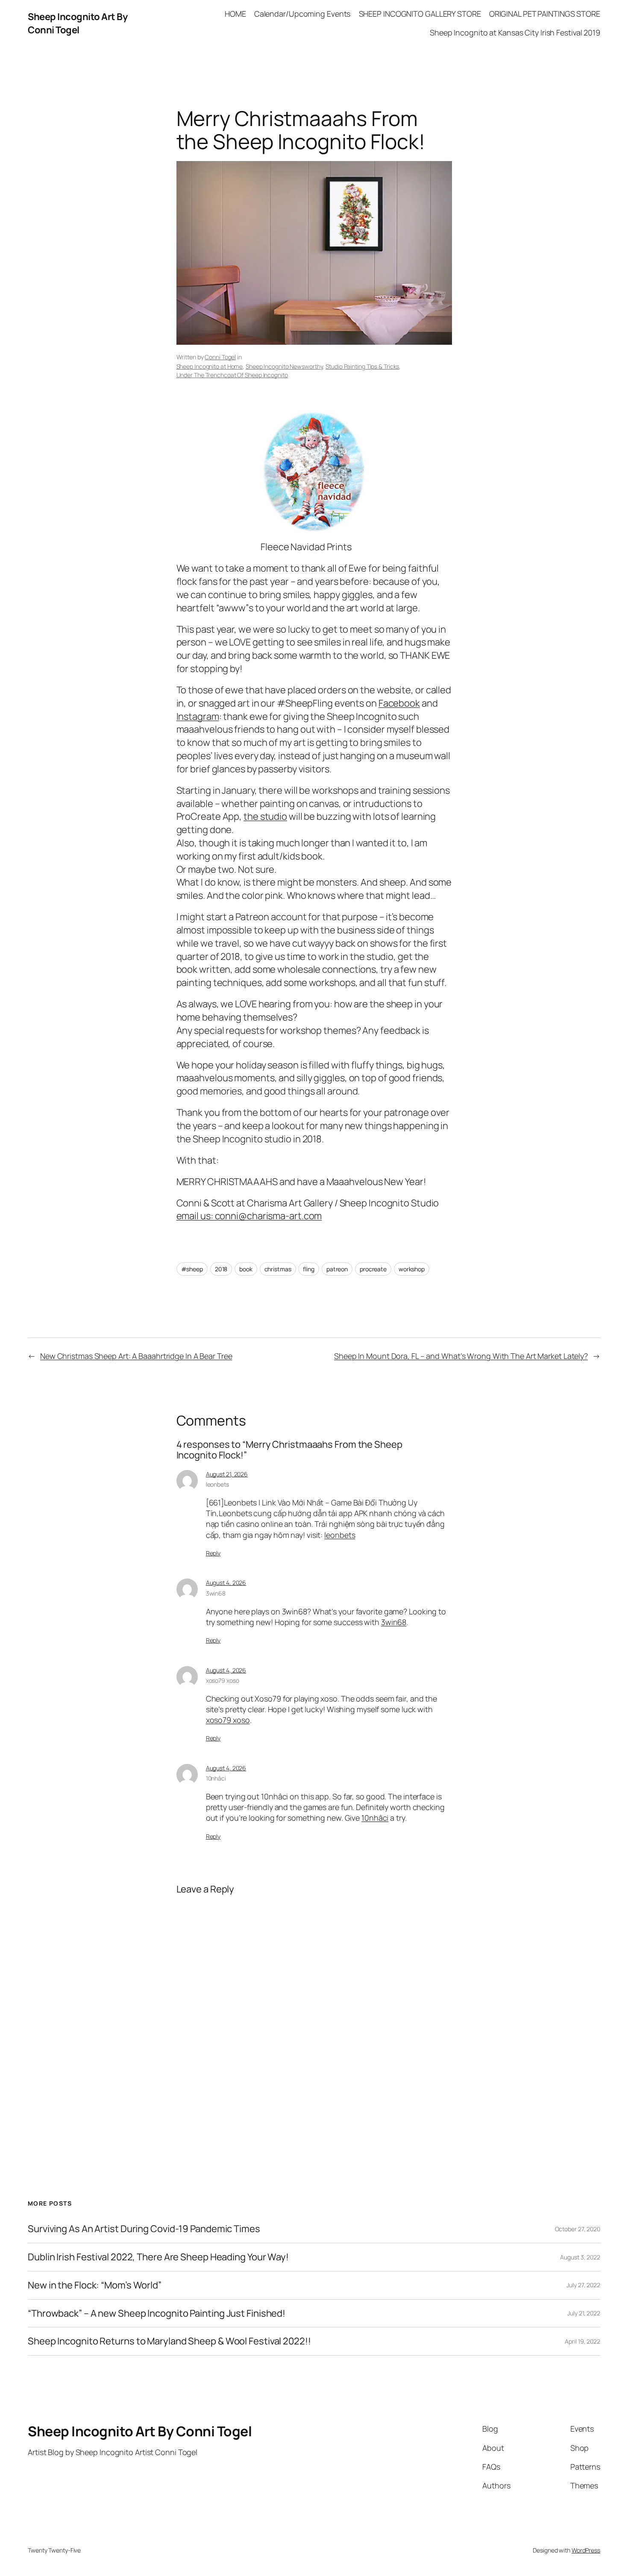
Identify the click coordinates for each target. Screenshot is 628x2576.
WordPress (586, 2550)
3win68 (216, 1593)
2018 (221, 1269)
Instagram (198, 716)
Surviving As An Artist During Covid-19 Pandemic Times (144, 2229)
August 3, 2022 (580, 2257)
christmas (278, 1269)
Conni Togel (220, 357)
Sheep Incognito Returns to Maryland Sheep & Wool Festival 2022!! (169, 2341)
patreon (337, 1269)
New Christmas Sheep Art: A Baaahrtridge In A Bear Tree (136, 1356)
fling (309, 1269)
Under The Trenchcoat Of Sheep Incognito (232, 375)
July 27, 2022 (583, 2285)
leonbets (217, 1484)
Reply (213, 1553)
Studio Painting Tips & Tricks (362, 366)
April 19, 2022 (583, 2341)
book (246, 1269)
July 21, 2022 (584, 2313)
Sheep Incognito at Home (210, 366)
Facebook (399, 703)
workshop (412, 1269)
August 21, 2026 (227, 1474)
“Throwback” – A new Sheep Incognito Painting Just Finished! (157, 2313)
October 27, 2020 (578, 2229)
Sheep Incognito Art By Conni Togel (78, 23)
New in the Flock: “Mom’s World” (95, 2285)
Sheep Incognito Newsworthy (284, 366)
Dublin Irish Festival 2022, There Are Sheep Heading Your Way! (158, 2257)
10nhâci (216, 1778)
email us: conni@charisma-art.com (249, 1216)
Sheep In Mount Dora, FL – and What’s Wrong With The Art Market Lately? (461, 1356)
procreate (373, 1269)
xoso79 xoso (223, 1680)
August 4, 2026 (226, 1583)
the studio (265, 816)
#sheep (192, 1269)
